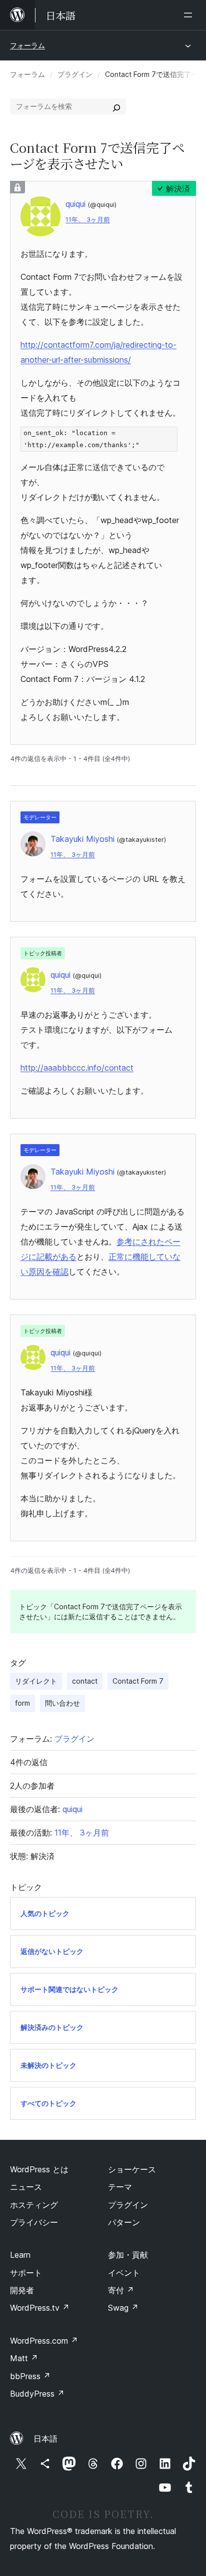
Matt (24, 2358)
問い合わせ (62, 1703)
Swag (123, 2308)
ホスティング (34, 2205)
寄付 (121, 2290)
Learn (20, 2255)
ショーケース (132, 2169)
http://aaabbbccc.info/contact (77, 1068)
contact (85, 1681)
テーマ (120, 2187)
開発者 (22, 2290)
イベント (124, 2273)
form (22, 1703)
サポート (26, 2273)
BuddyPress (37, 2394)
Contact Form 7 (138, 1681)
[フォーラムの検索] (116, 106)
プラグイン (75, 74)
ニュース (26, 2187)
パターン (124, 2222)
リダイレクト (36, 1681)
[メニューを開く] (190, 15)
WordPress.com (44, 2341)
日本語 (45, 2439)
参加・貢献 (128, 2255)
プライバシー (34, 2222)
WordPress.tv (40, 2308)
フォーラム (27, 45)
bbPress (30, 2376)
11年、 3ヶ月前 (88, 220)
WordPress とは (39, 2169)
